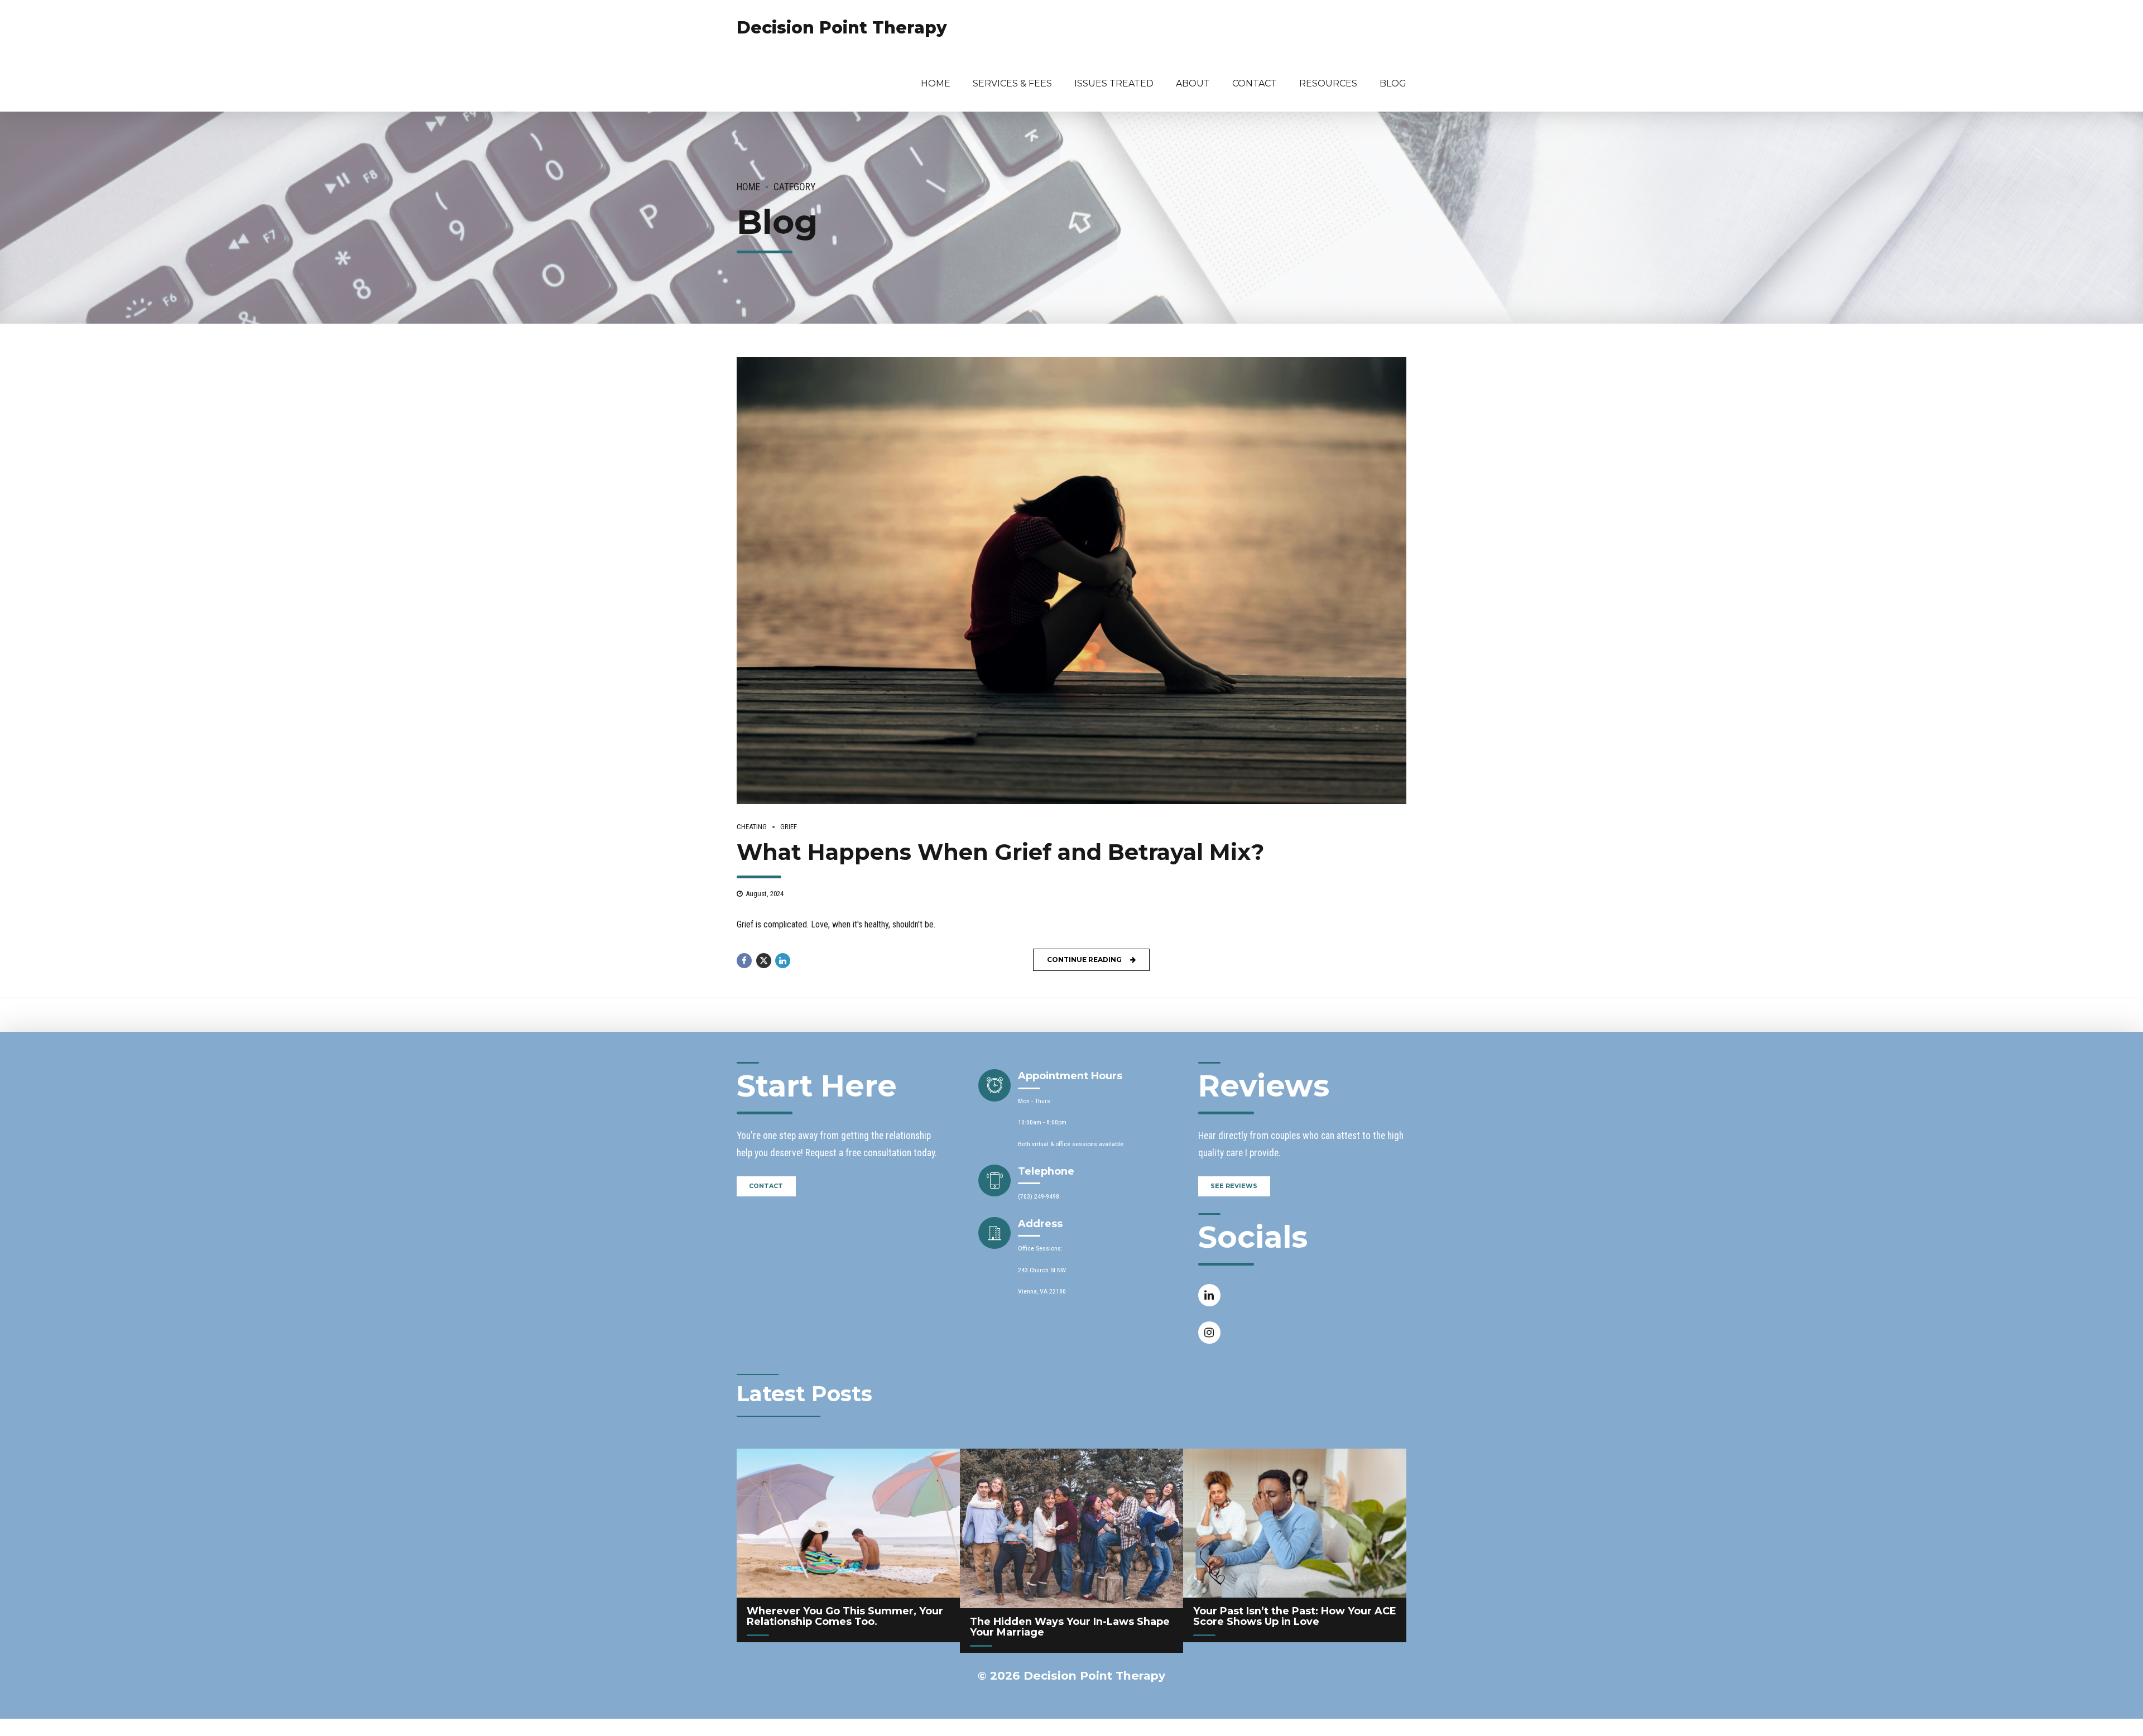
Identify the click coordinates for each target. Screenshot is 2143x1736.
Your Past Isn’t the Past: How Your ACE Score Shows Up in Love (1295, 1616)
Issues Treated (1114, 83)
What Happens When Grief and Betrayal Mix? (1000, 852)
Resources (1328, 83)
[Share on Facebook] (744, 961)
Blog (1393, 83)
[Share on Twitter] (764, 961)
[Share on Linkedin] (783, 961)
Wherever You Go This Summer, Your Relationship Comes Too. (845, 1616)
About (1193, 83)
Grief (789, 827)
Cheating (752, 827)
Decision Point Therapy (842, 28)
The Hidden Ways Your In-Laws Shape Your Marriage (1070, 1627)
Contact (1255, 83)
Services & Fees (1012, 83)
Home (936, 83)
